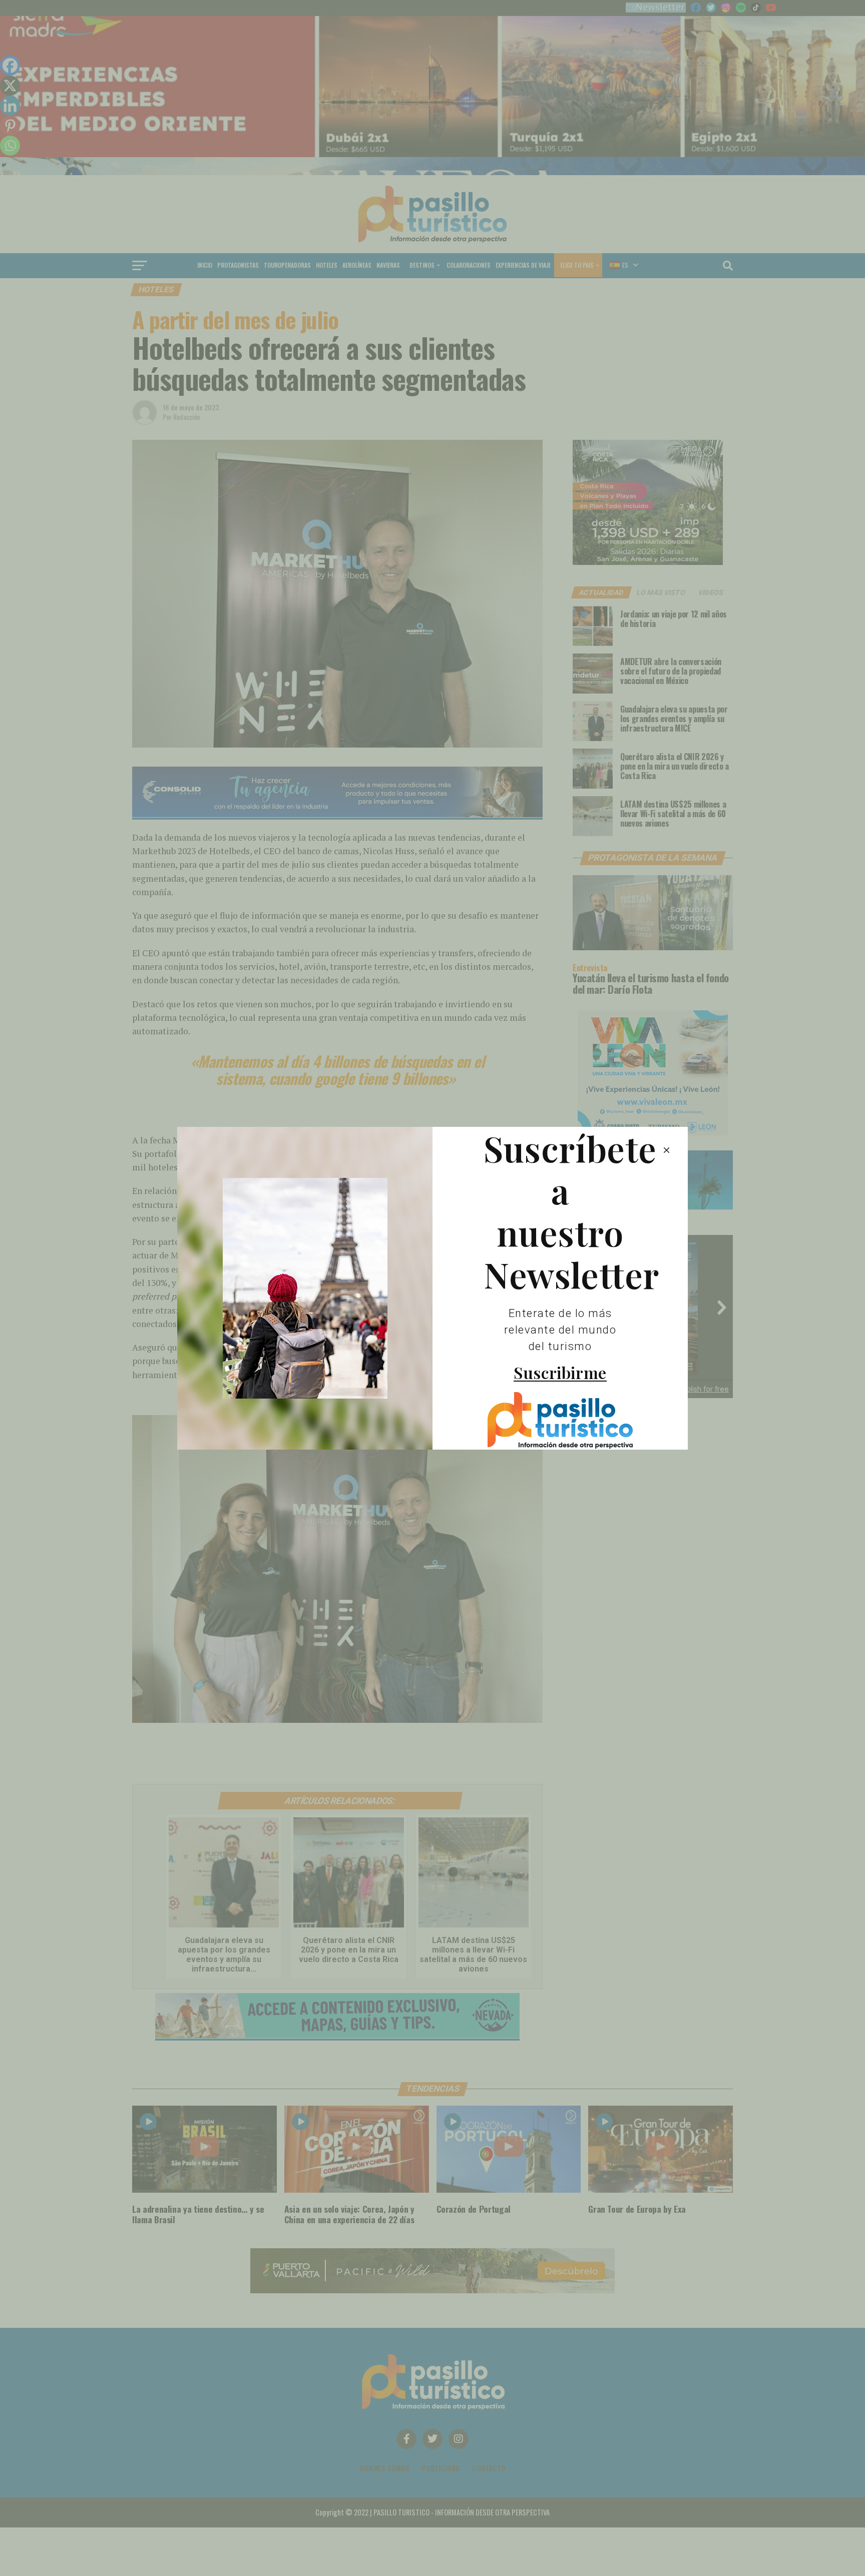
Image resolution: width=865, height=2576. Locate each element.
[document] (432, 1288)
